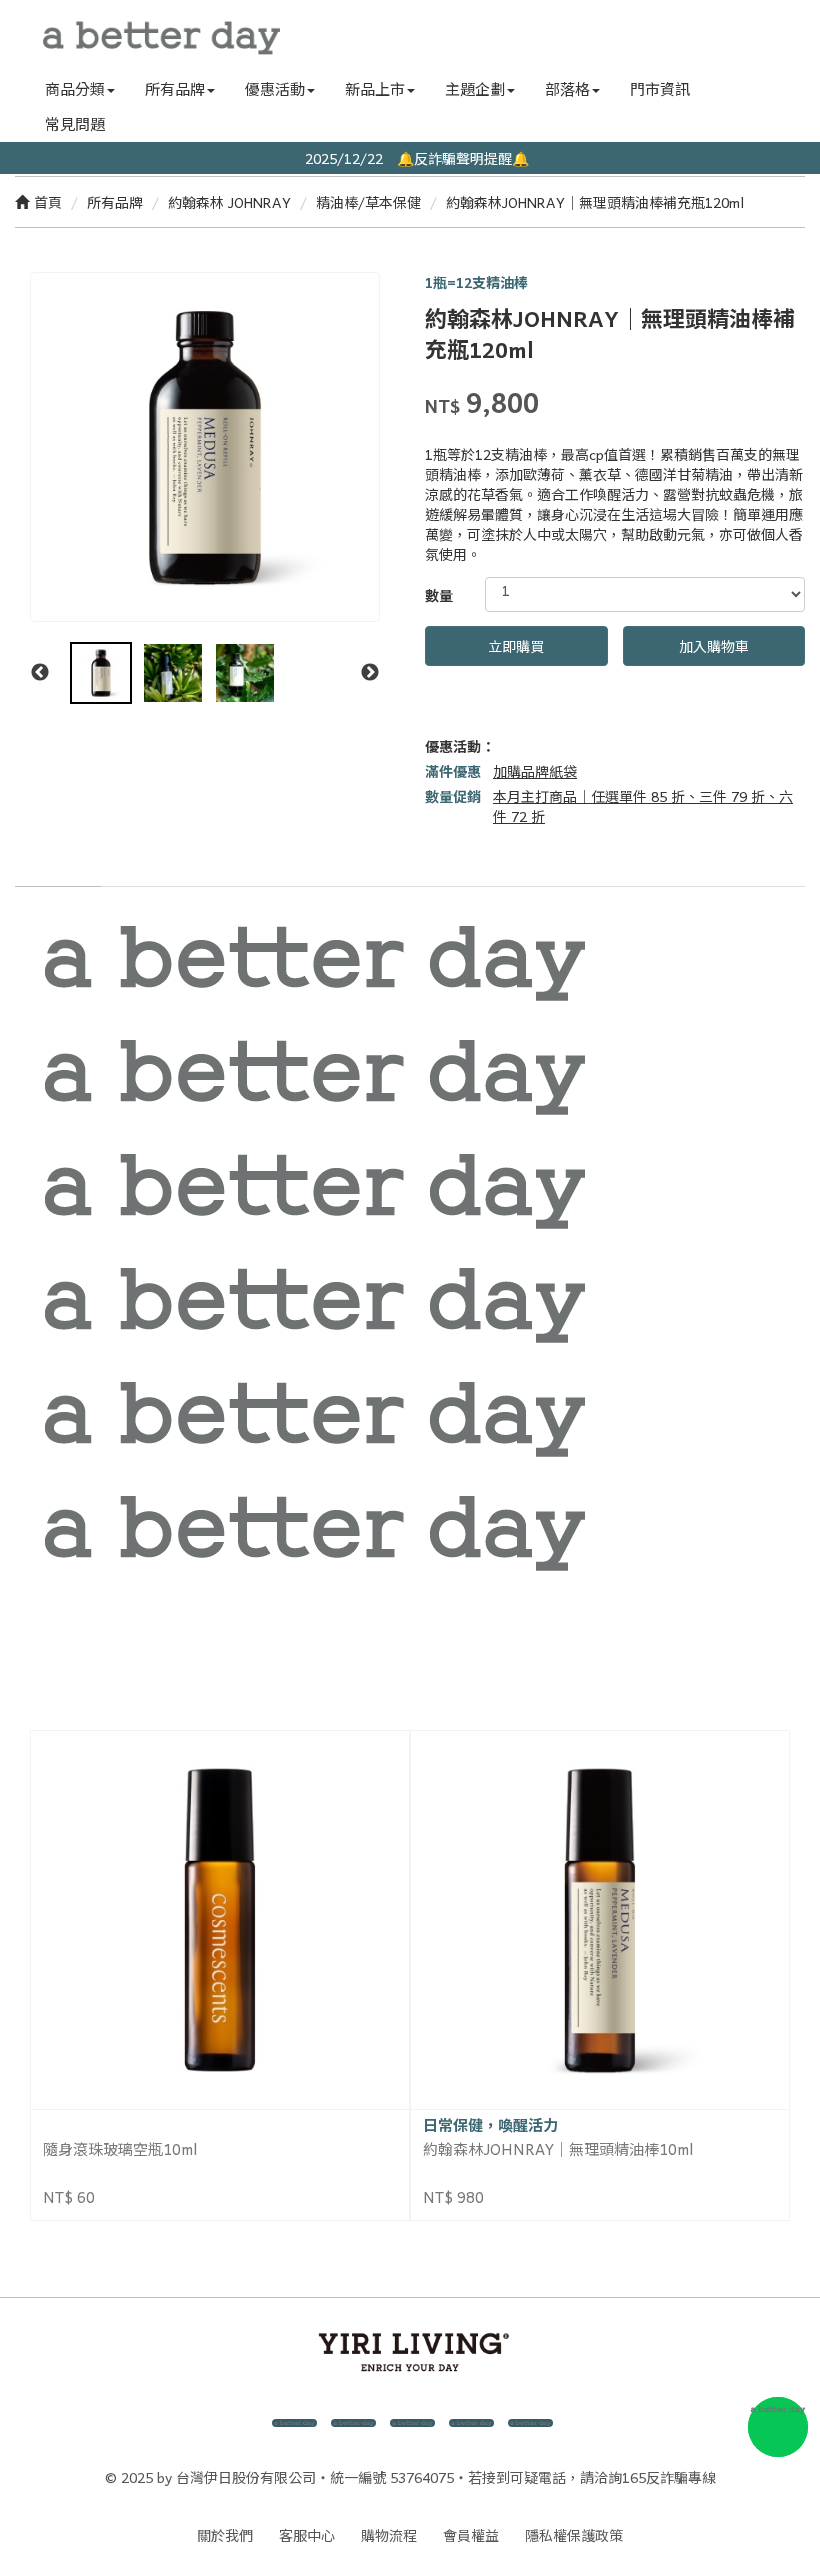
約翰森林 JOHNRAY (229, 202)
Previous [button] (40, 673)
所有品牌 (115, 202)
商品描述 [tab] (58, 866)
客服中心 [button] (307, 2535)
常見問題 (75, 124)
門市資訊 (660, 89)
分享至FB (438, 716)
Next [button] (370, 673)
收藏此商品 (508, 716)
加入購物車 (714, 646)
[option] (205, 447)
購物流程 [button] (389, 2535)
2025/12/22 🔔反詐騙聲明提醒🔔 (410, 158)
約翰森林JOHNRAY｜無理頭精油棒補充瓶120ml (595, 202)
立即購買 (516, 646)
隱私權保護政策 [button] (574, 2535)
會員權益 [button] (471, 2535)
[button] (760, 36)
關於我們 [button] (225, 2535)
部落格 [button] (567, 89)
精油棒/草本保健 (368, 202)
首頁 (48, 202)
